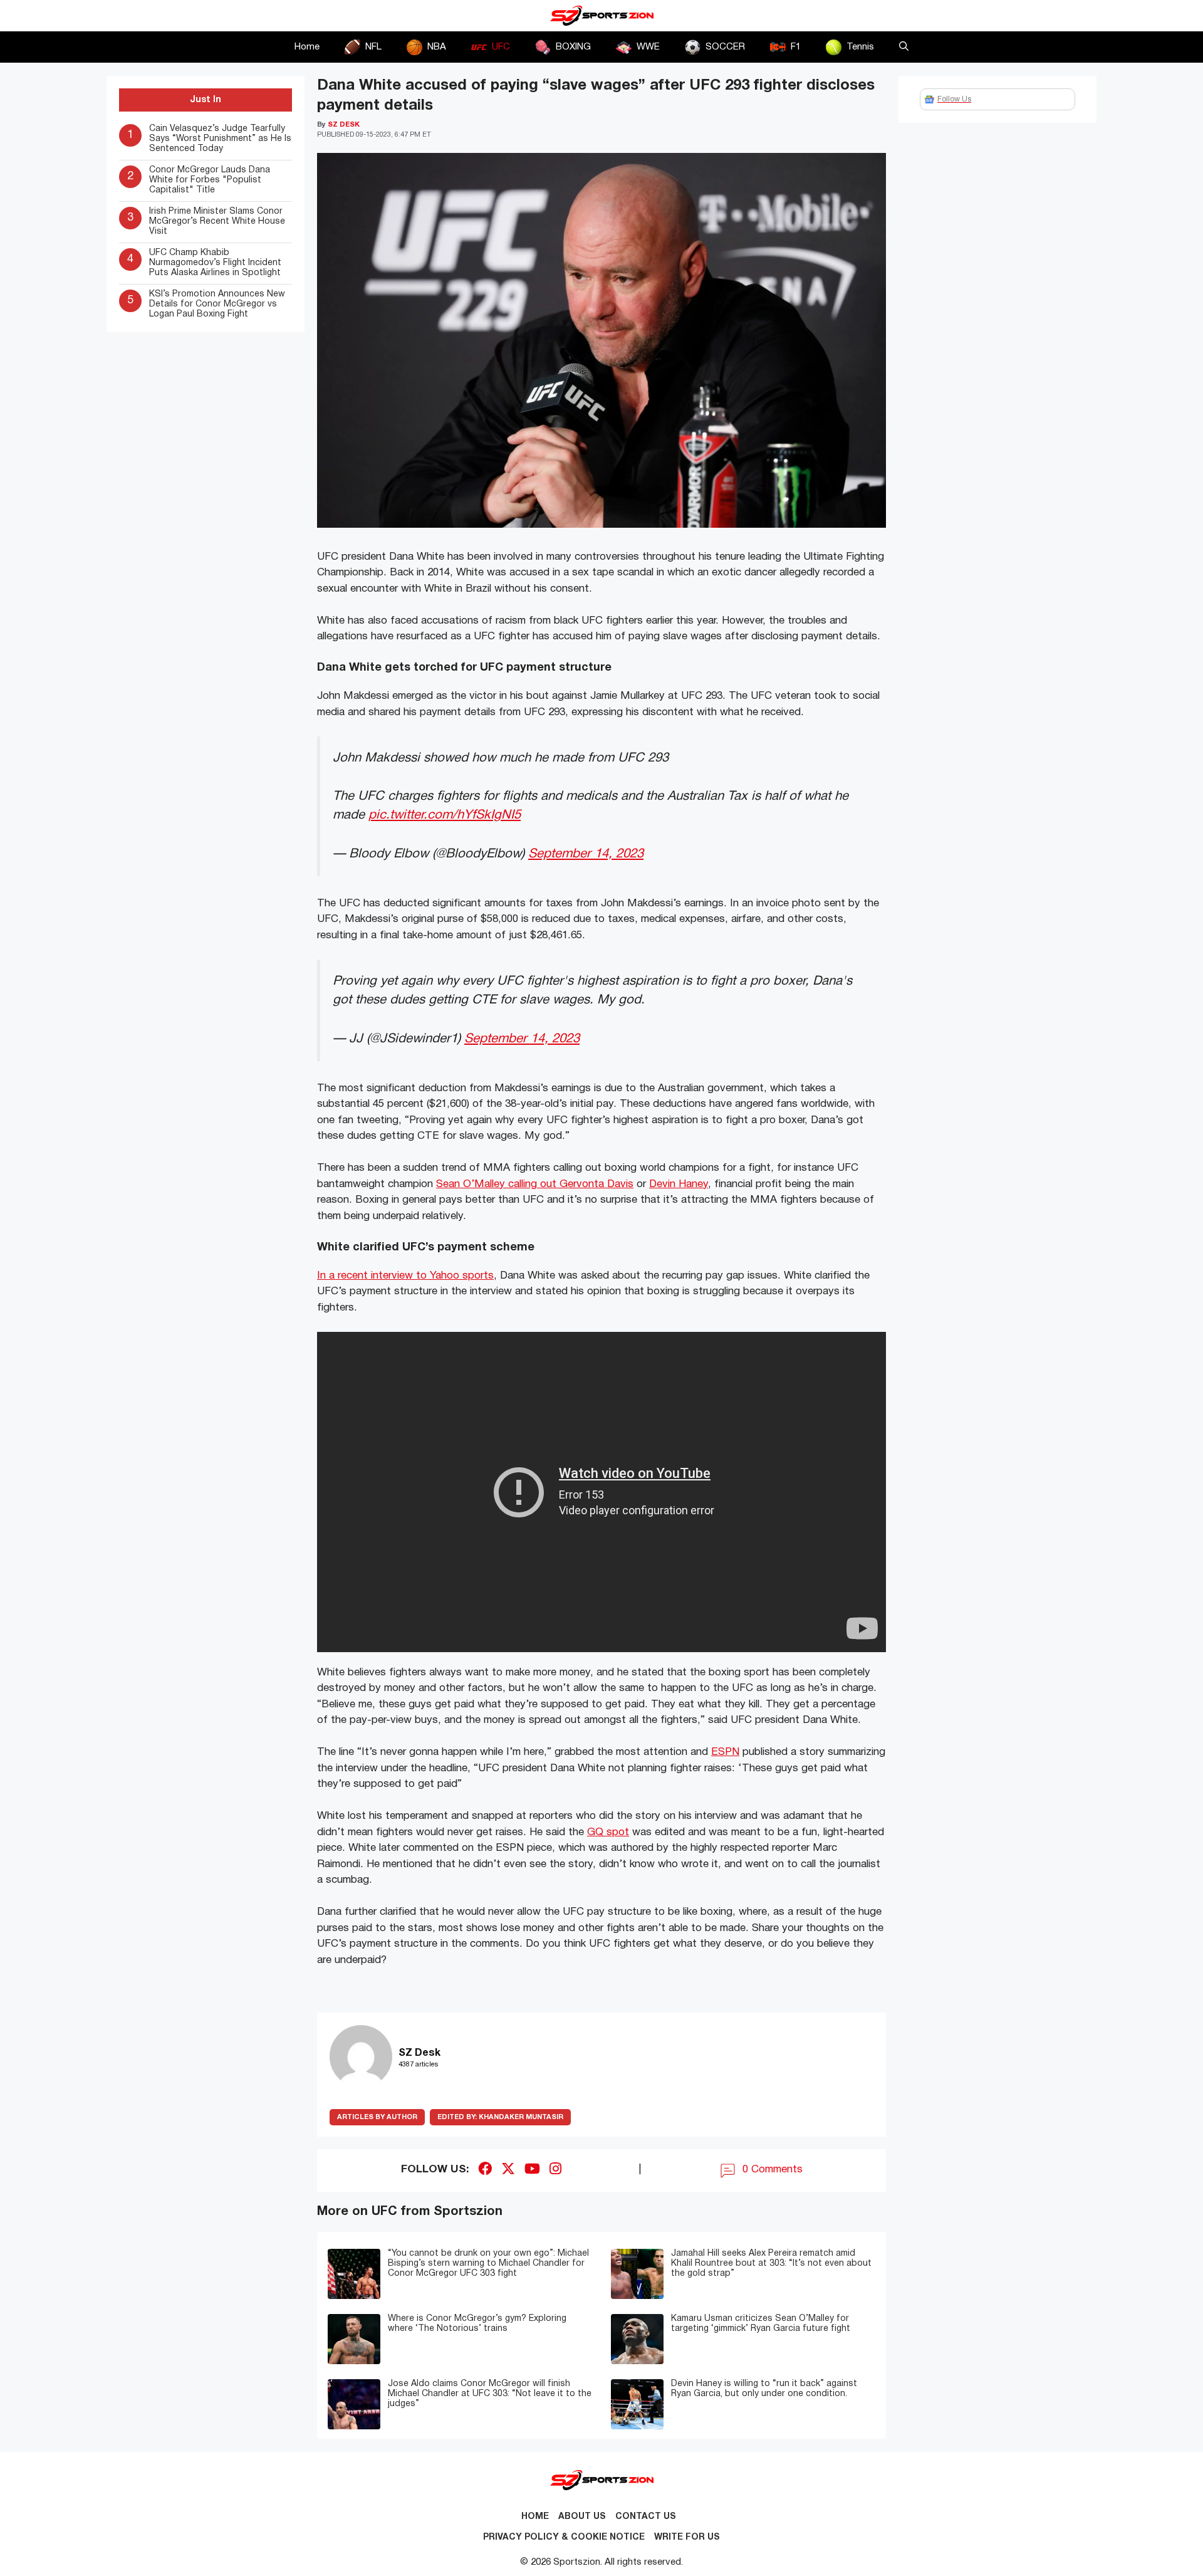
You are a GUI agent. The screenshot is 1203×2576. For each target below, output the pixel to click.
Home (307, 47)
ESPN (725, 1752)
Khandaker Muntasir (500, 2117)
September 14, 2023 (586, 854)
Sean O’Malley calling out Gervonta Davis (535, 1184)
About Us (582, 2517)
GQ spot (608, 1832)
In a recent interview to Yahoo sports (405, 1276)
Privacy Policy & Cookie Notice (564, 2537)
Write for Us (687, 2537)
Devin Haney (679, 1184)
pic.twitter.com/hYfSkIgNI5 (445, 815)
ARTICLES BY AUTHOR (377, 2117)
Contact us (646, 2517)
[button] (904, 47)
